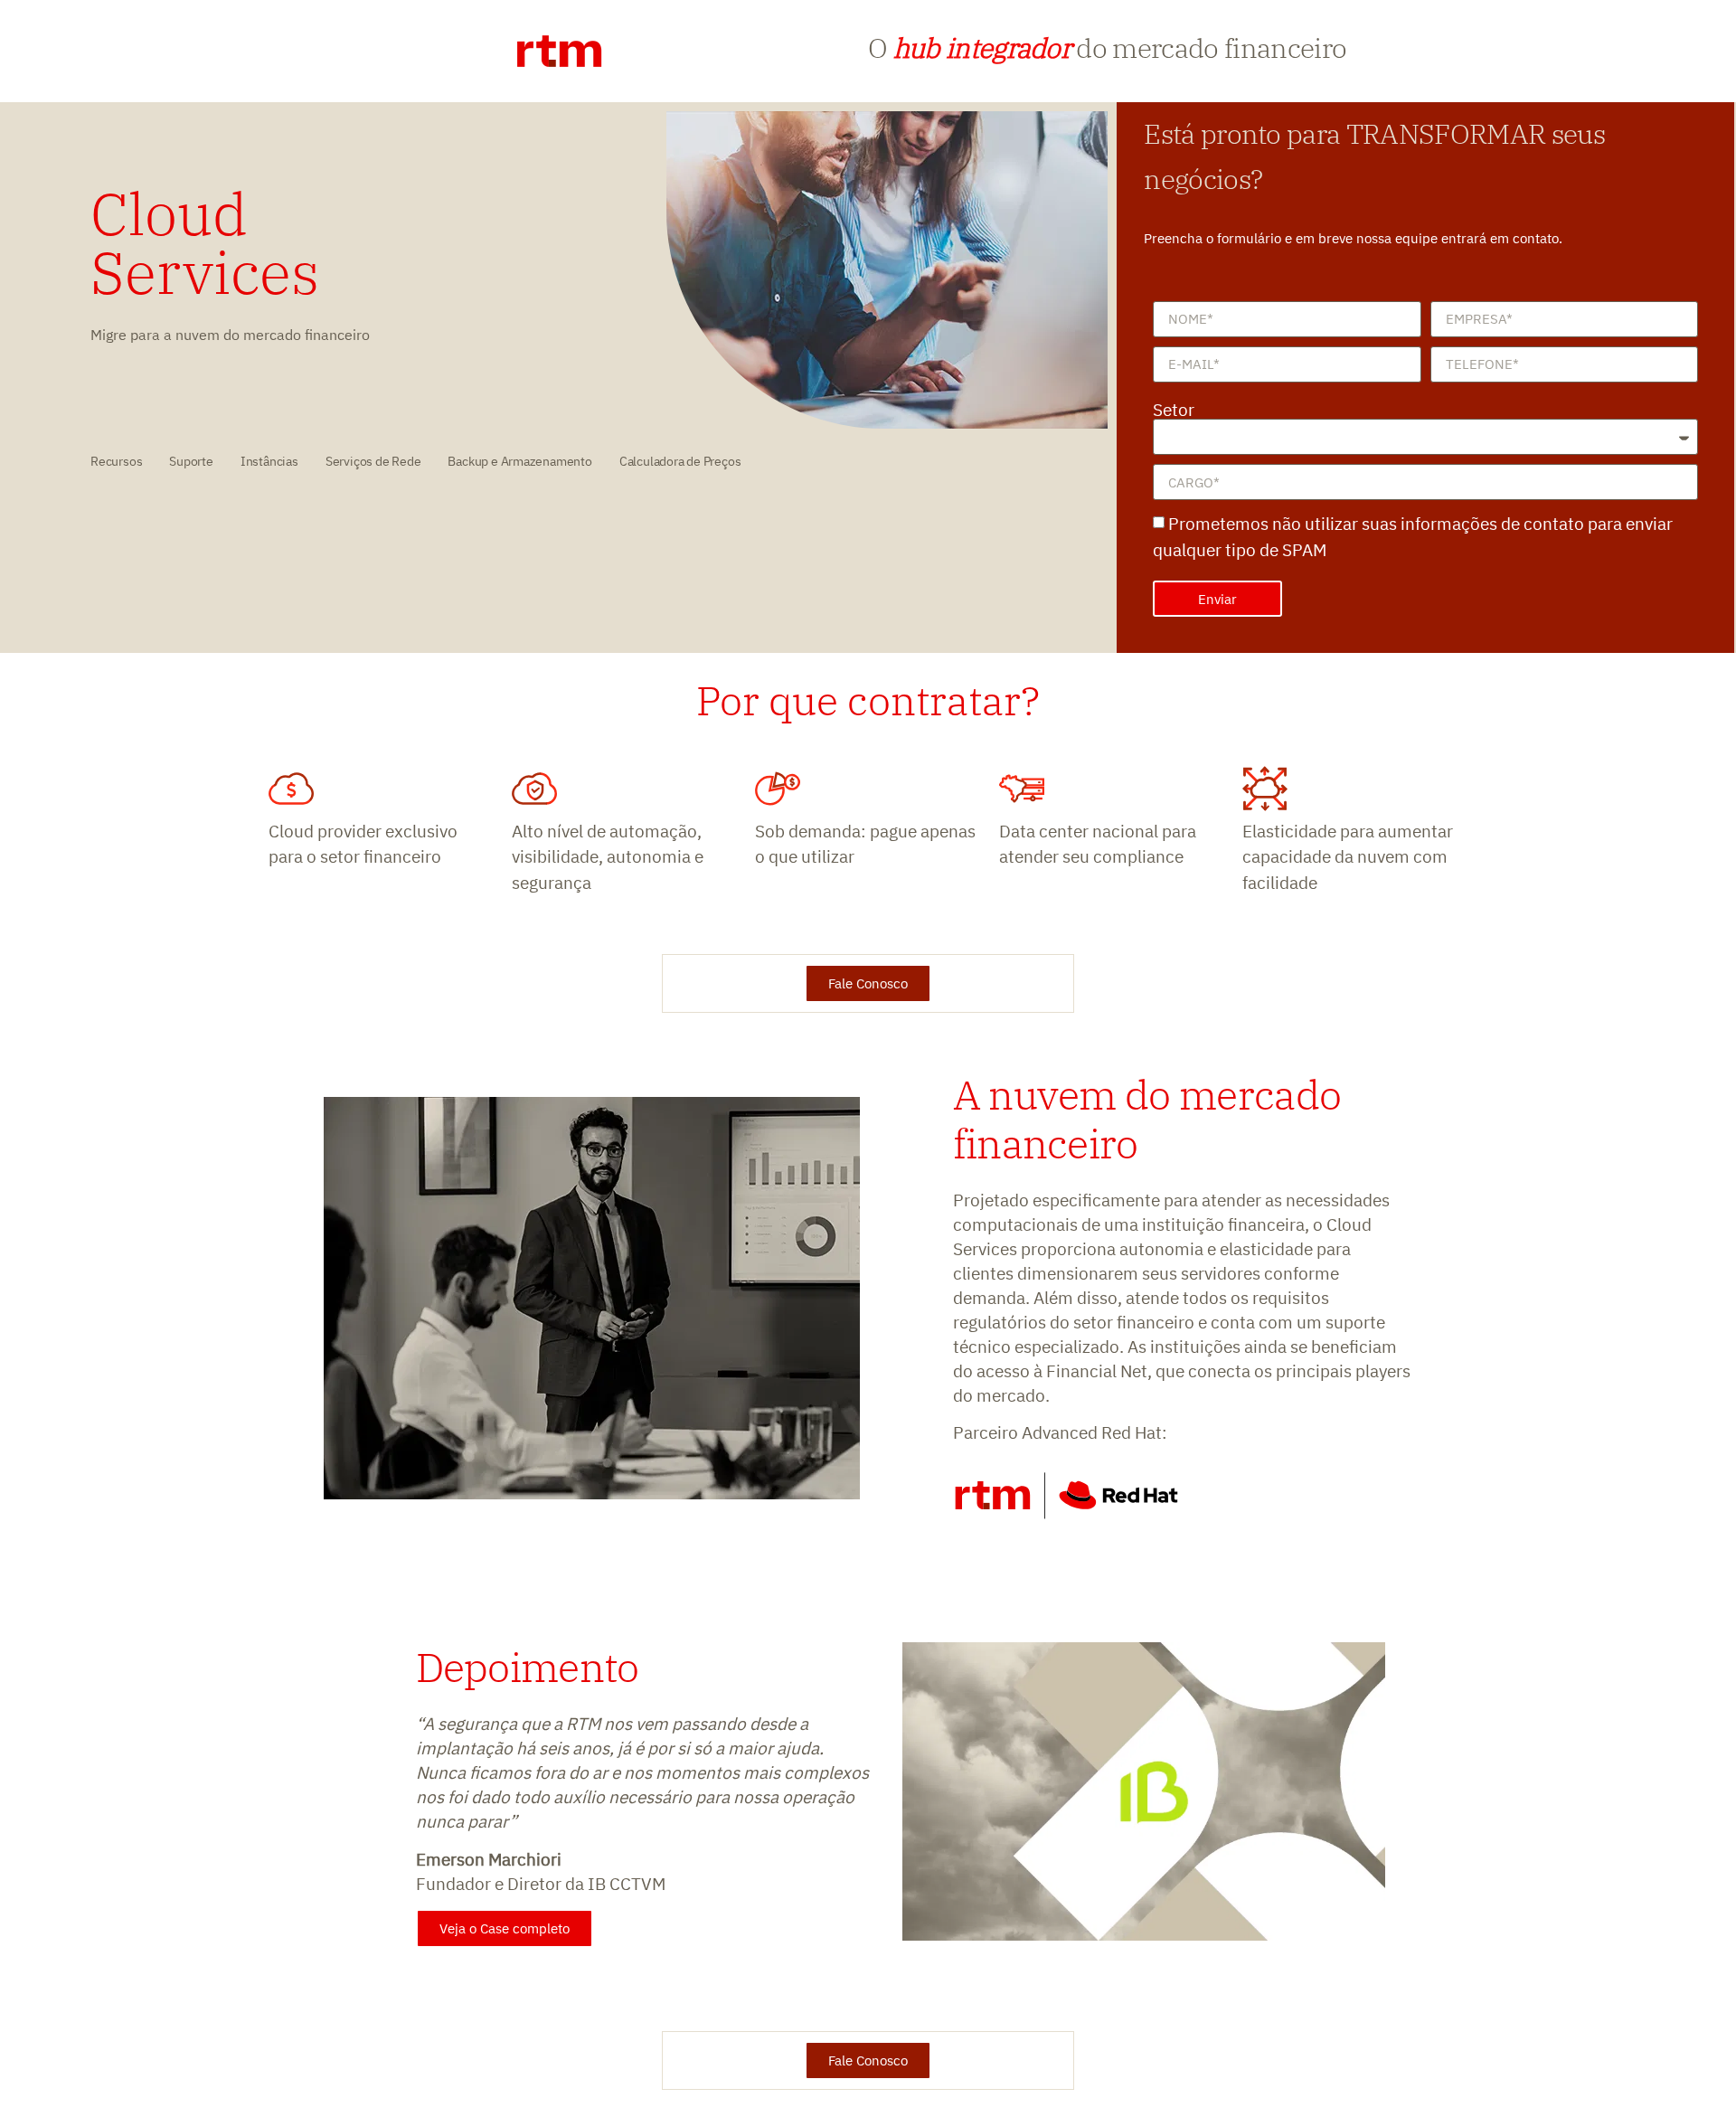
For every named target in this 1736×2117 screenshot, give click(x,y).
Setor (1174, 410)
